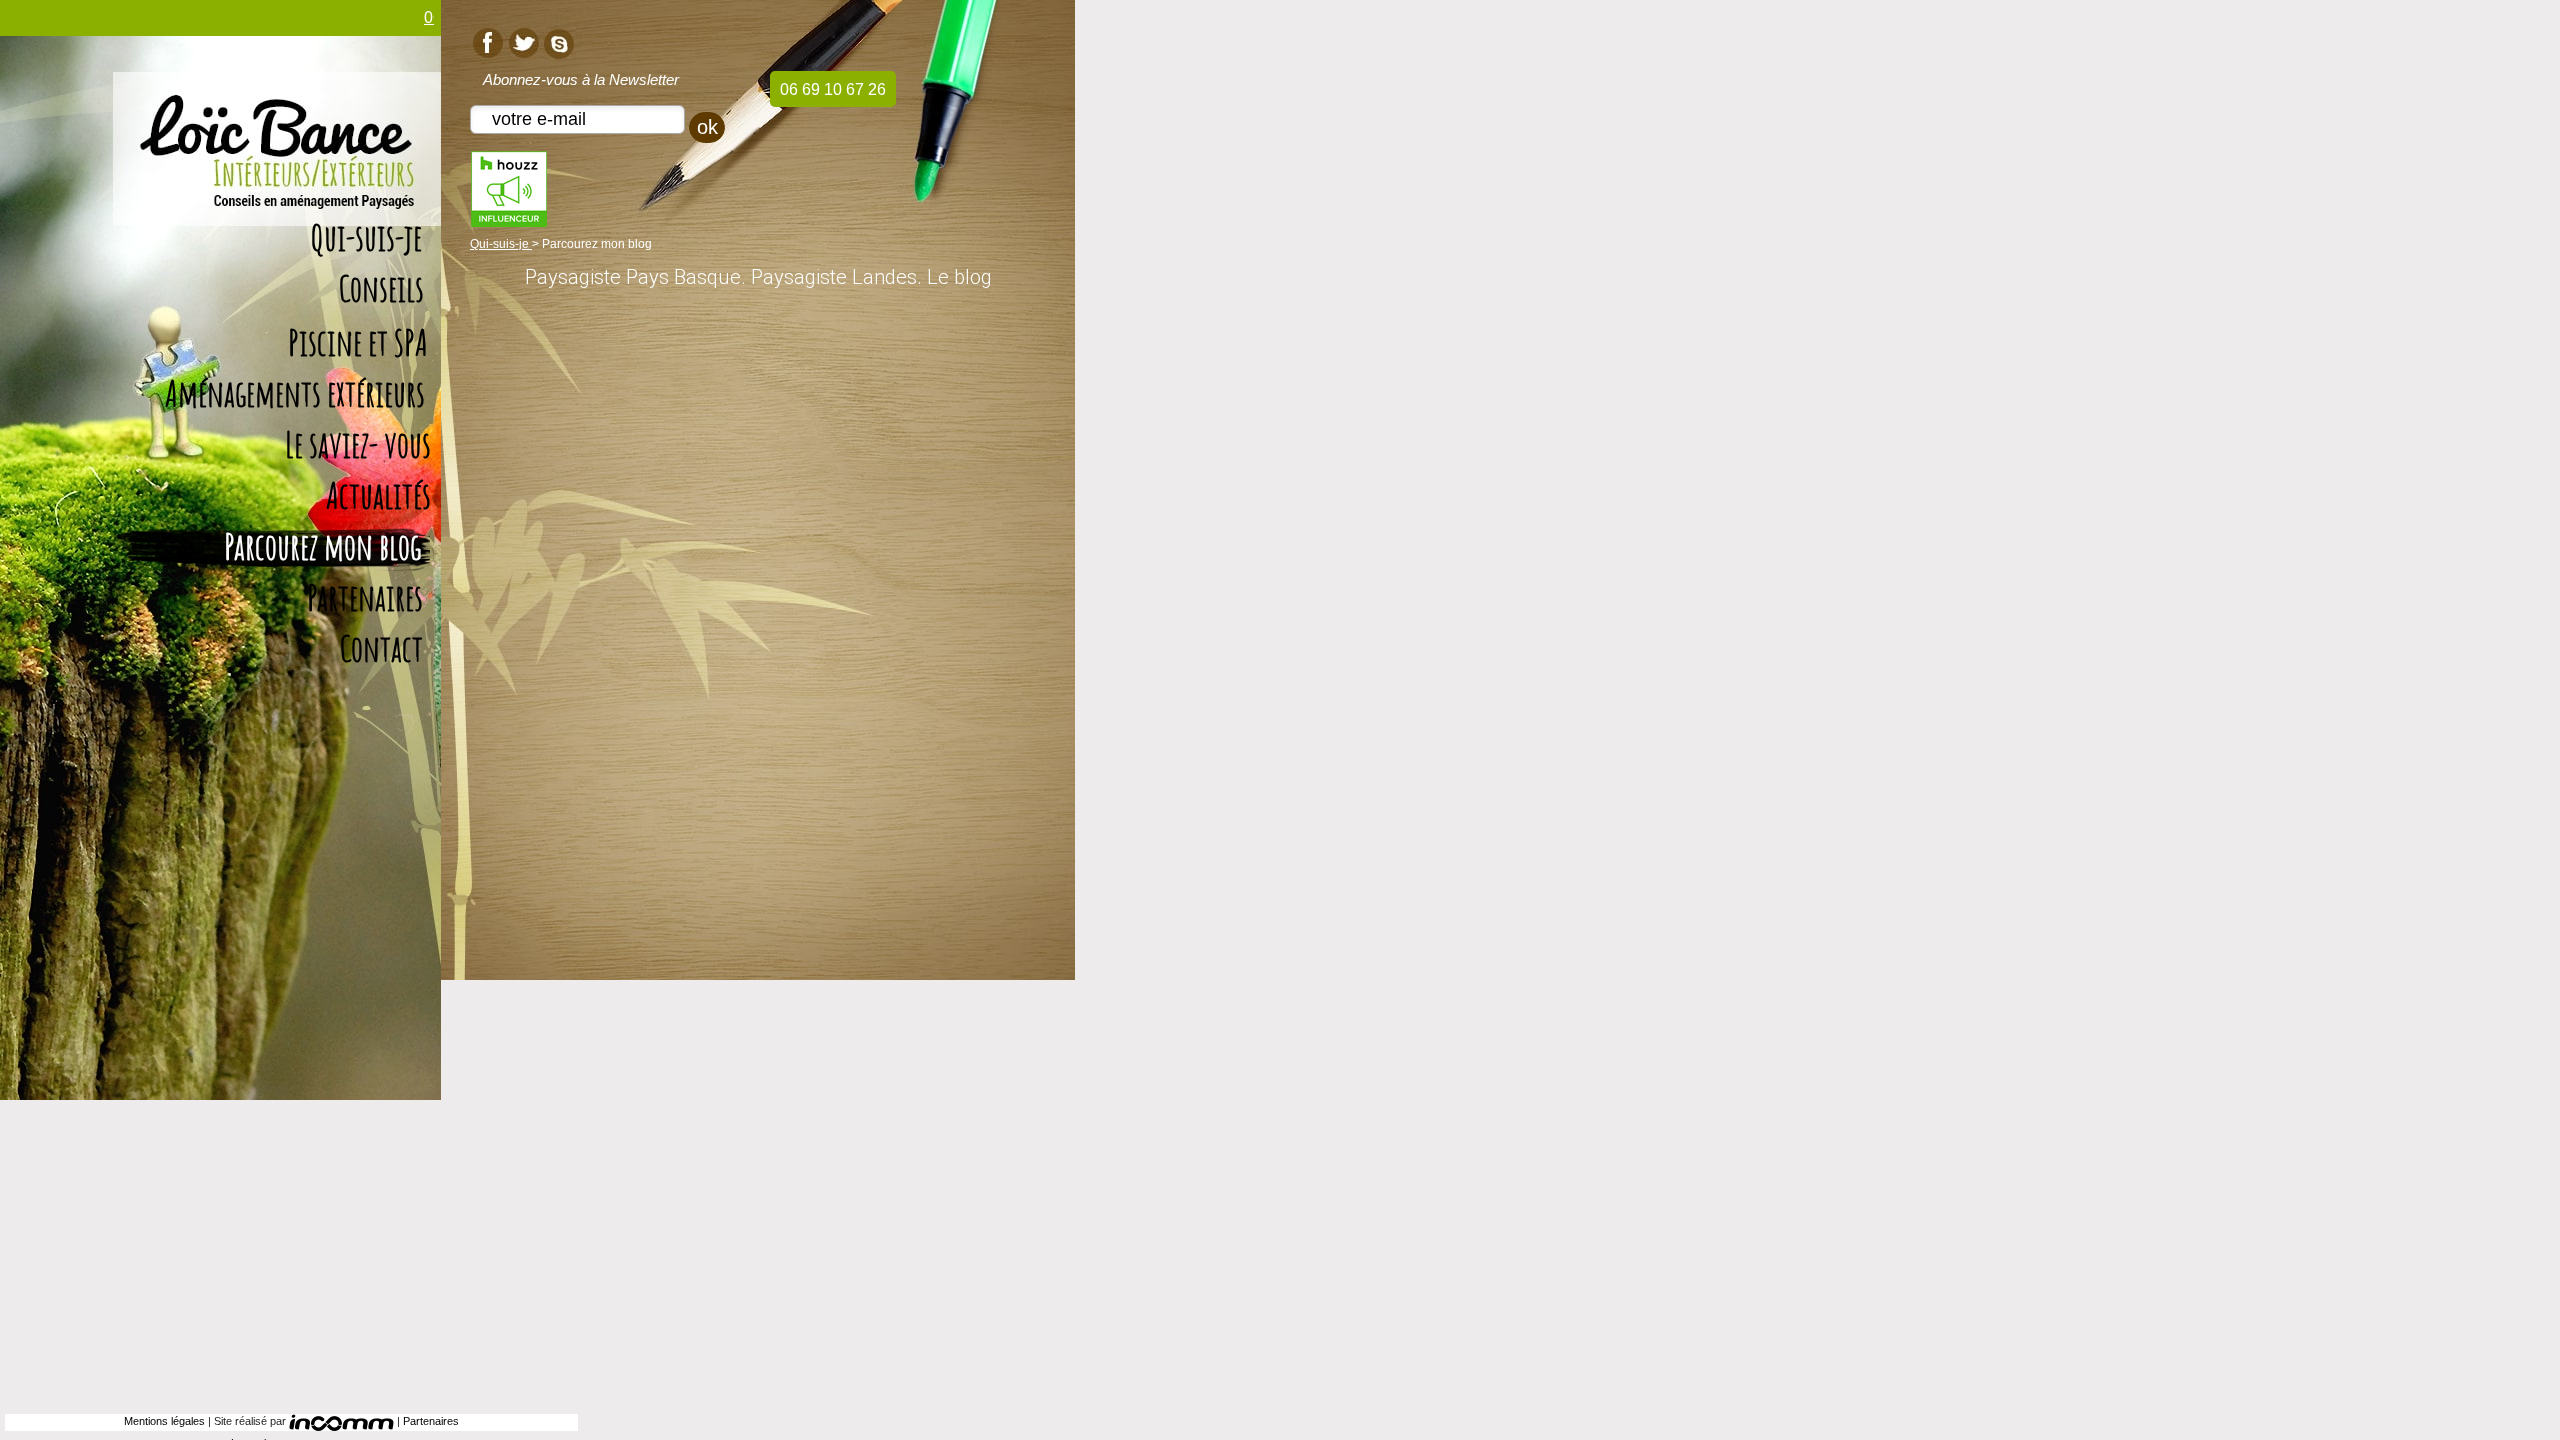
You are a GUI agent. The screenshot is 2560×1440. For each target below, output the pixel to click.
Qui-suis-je (501, 244)
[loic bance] (276, 177)
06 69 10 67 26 (833, 89)
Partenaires (431, 1421)
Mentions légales (164, 1421)
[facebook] (484, 41)
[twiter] (523, 41)
